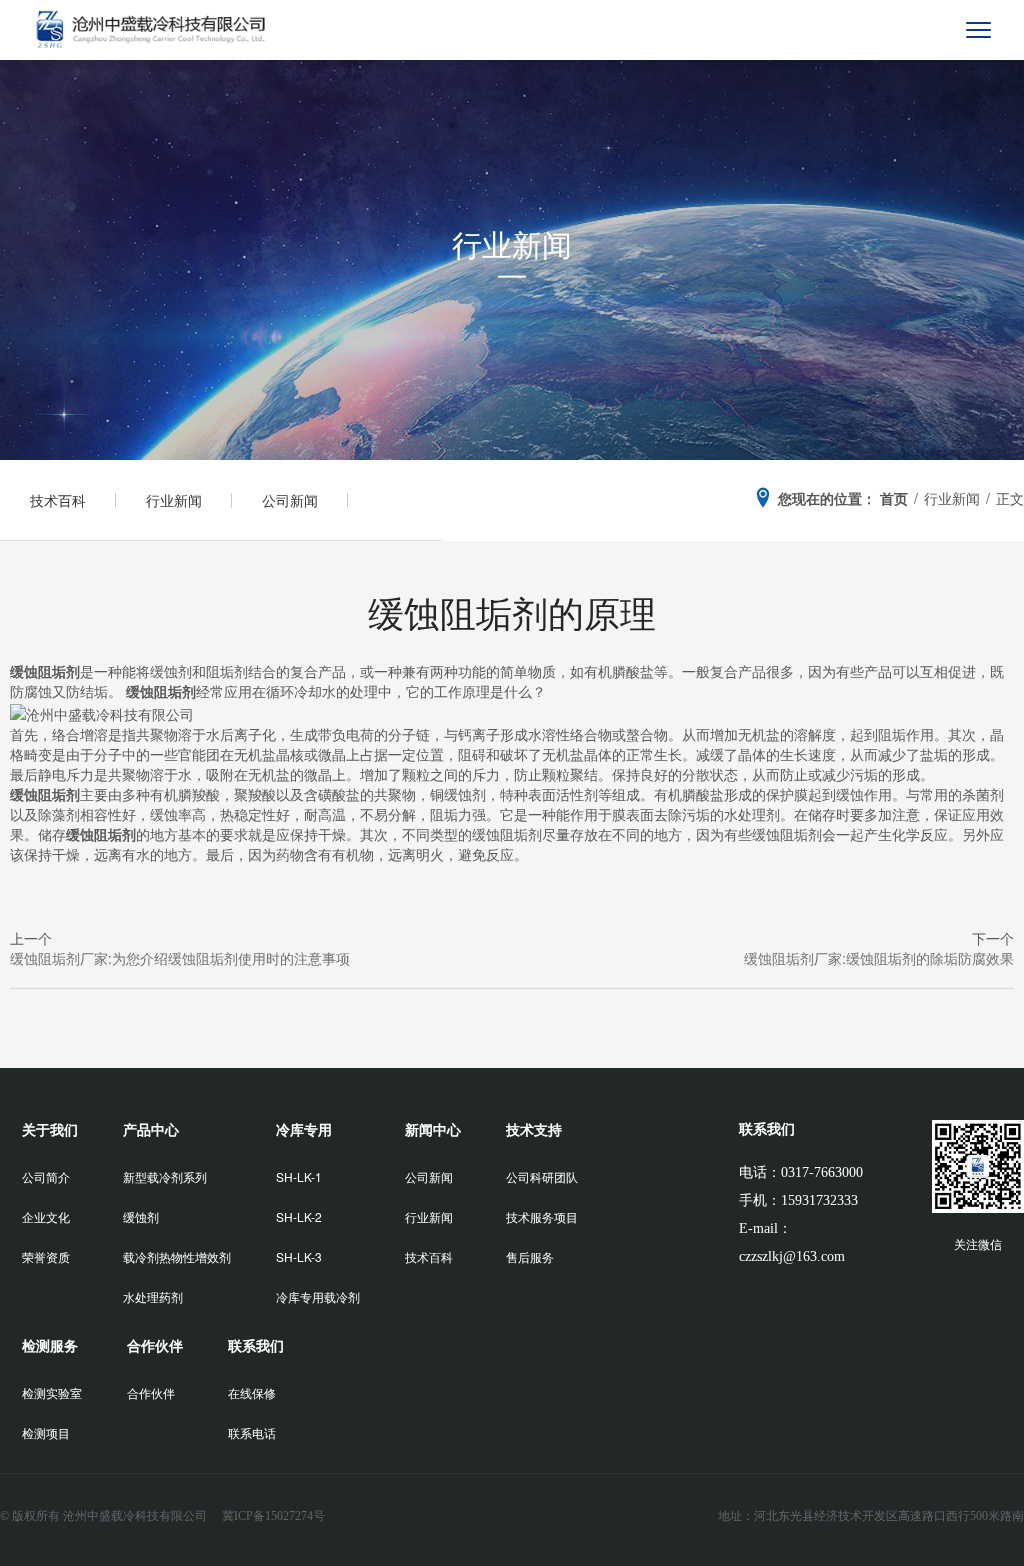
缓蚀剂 (141, 1216)
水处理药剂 (153, 1296)
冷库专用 (304, 1129)
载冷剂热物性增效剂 (177, 1256)
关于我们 (50, 1129)
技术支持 (534, 1129)
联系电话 (252, 1432)
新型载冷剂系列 (165, 1176)
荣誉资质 (46, 1256)
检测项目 (46, 1432)
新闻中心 (433, 1129)
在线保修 (252, 1392)
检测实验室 (52, 1392)
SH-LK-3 (299, 1256)
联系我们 (256, 1345)
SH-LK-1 (299, 1176)
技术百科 (58, 500)
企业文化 (46, 1216)
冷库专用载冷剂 (318, 1296)
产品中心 (151, 1129)
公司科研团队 (542, 1176)
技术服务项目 (542, 1216)
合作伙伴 (155, 1345)
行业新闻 (174, 500)
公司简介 (46, 1176)
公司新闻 (290, 500)
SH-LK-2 (299, 1216)
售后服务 (530, 1256)
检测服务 (50, 1345)
